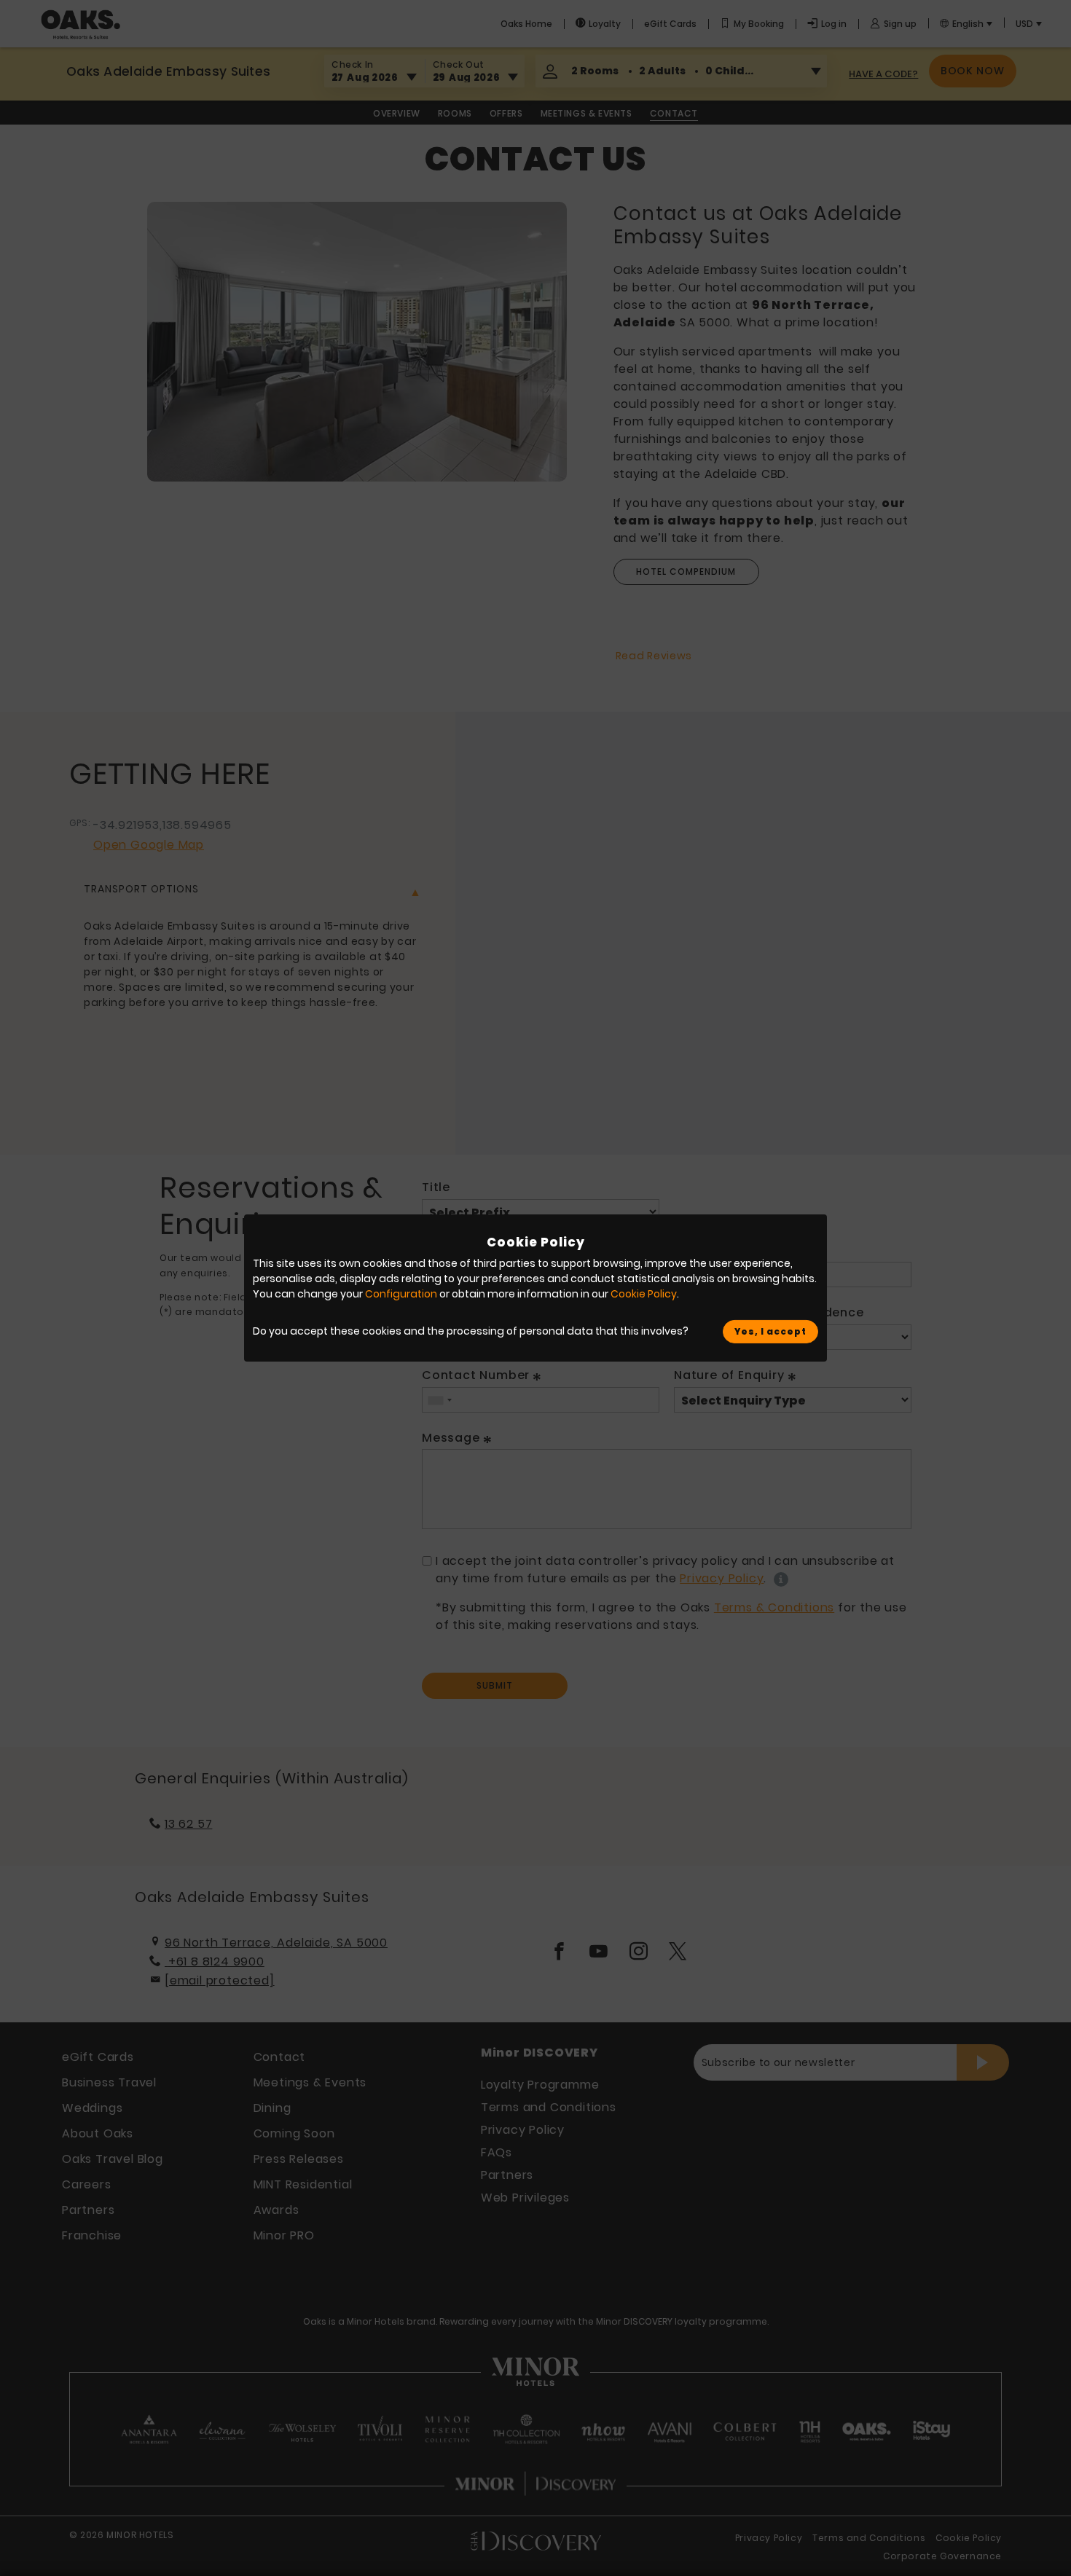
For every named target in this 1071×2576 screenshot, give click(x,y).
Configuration (401, 1294)
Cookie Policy (644, 1294)
